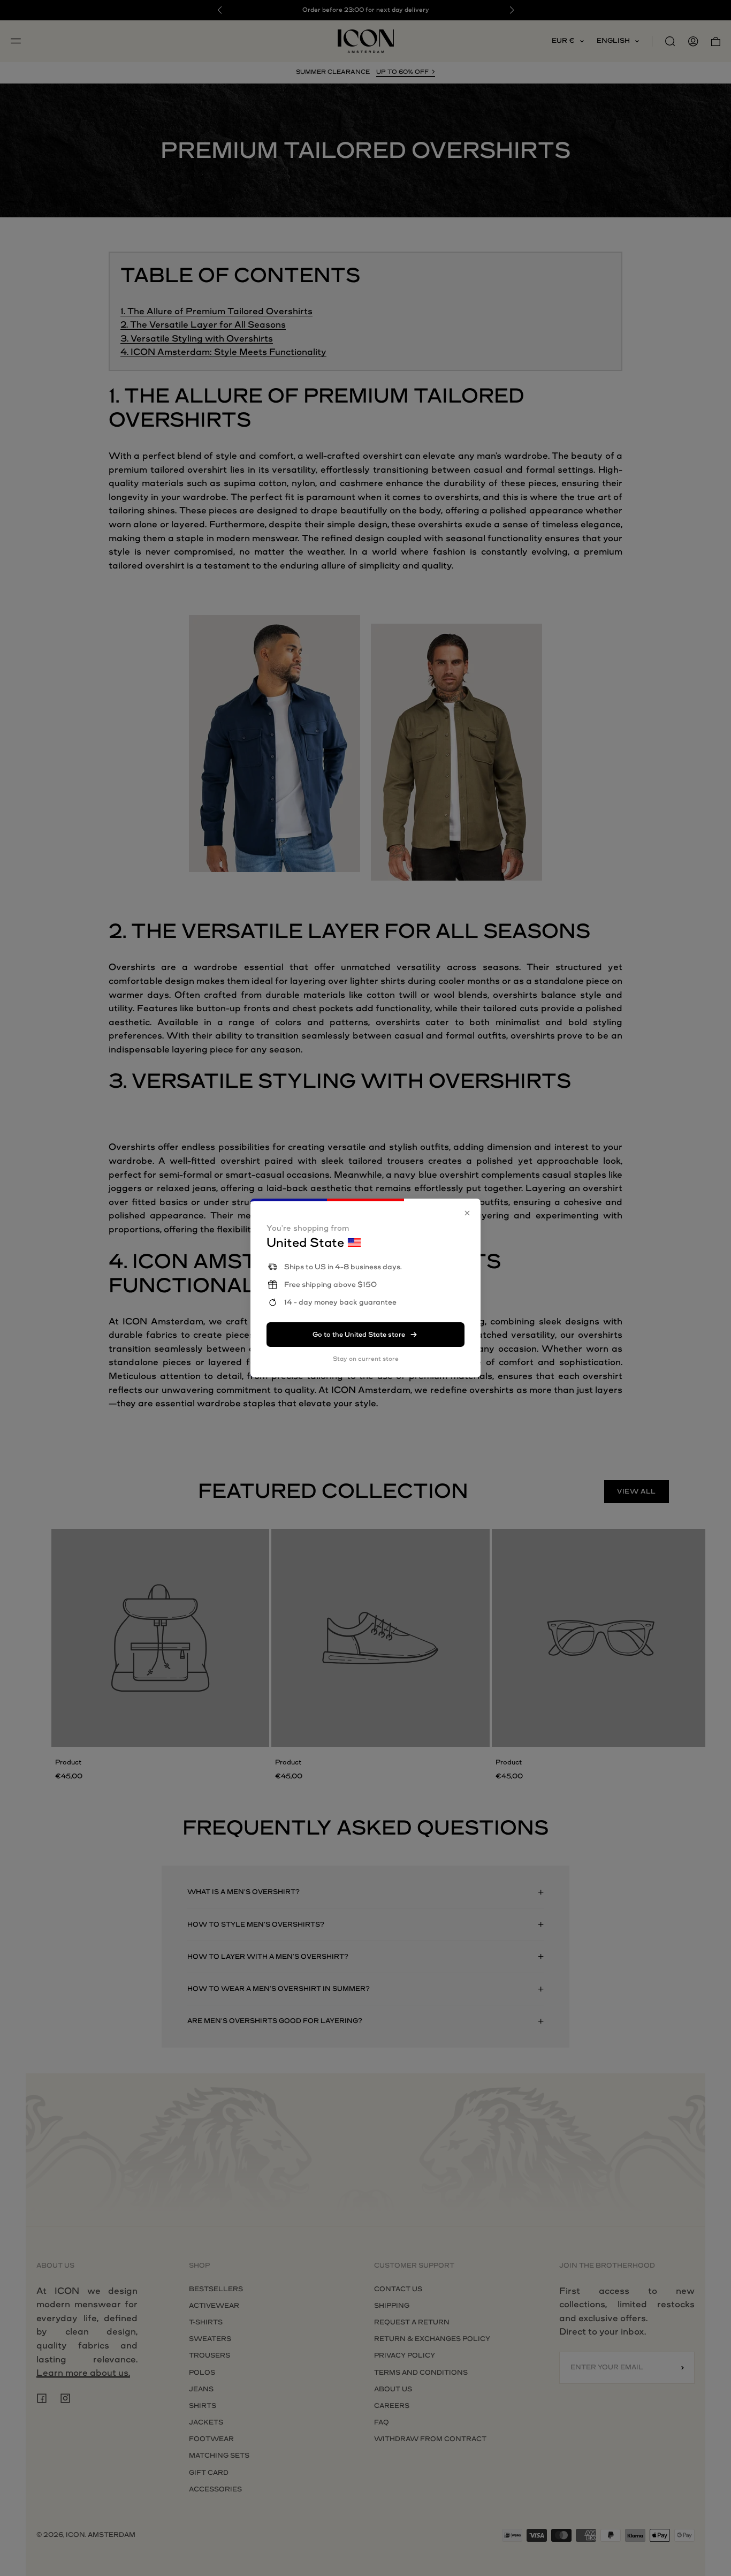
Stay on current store (366, 1359)
